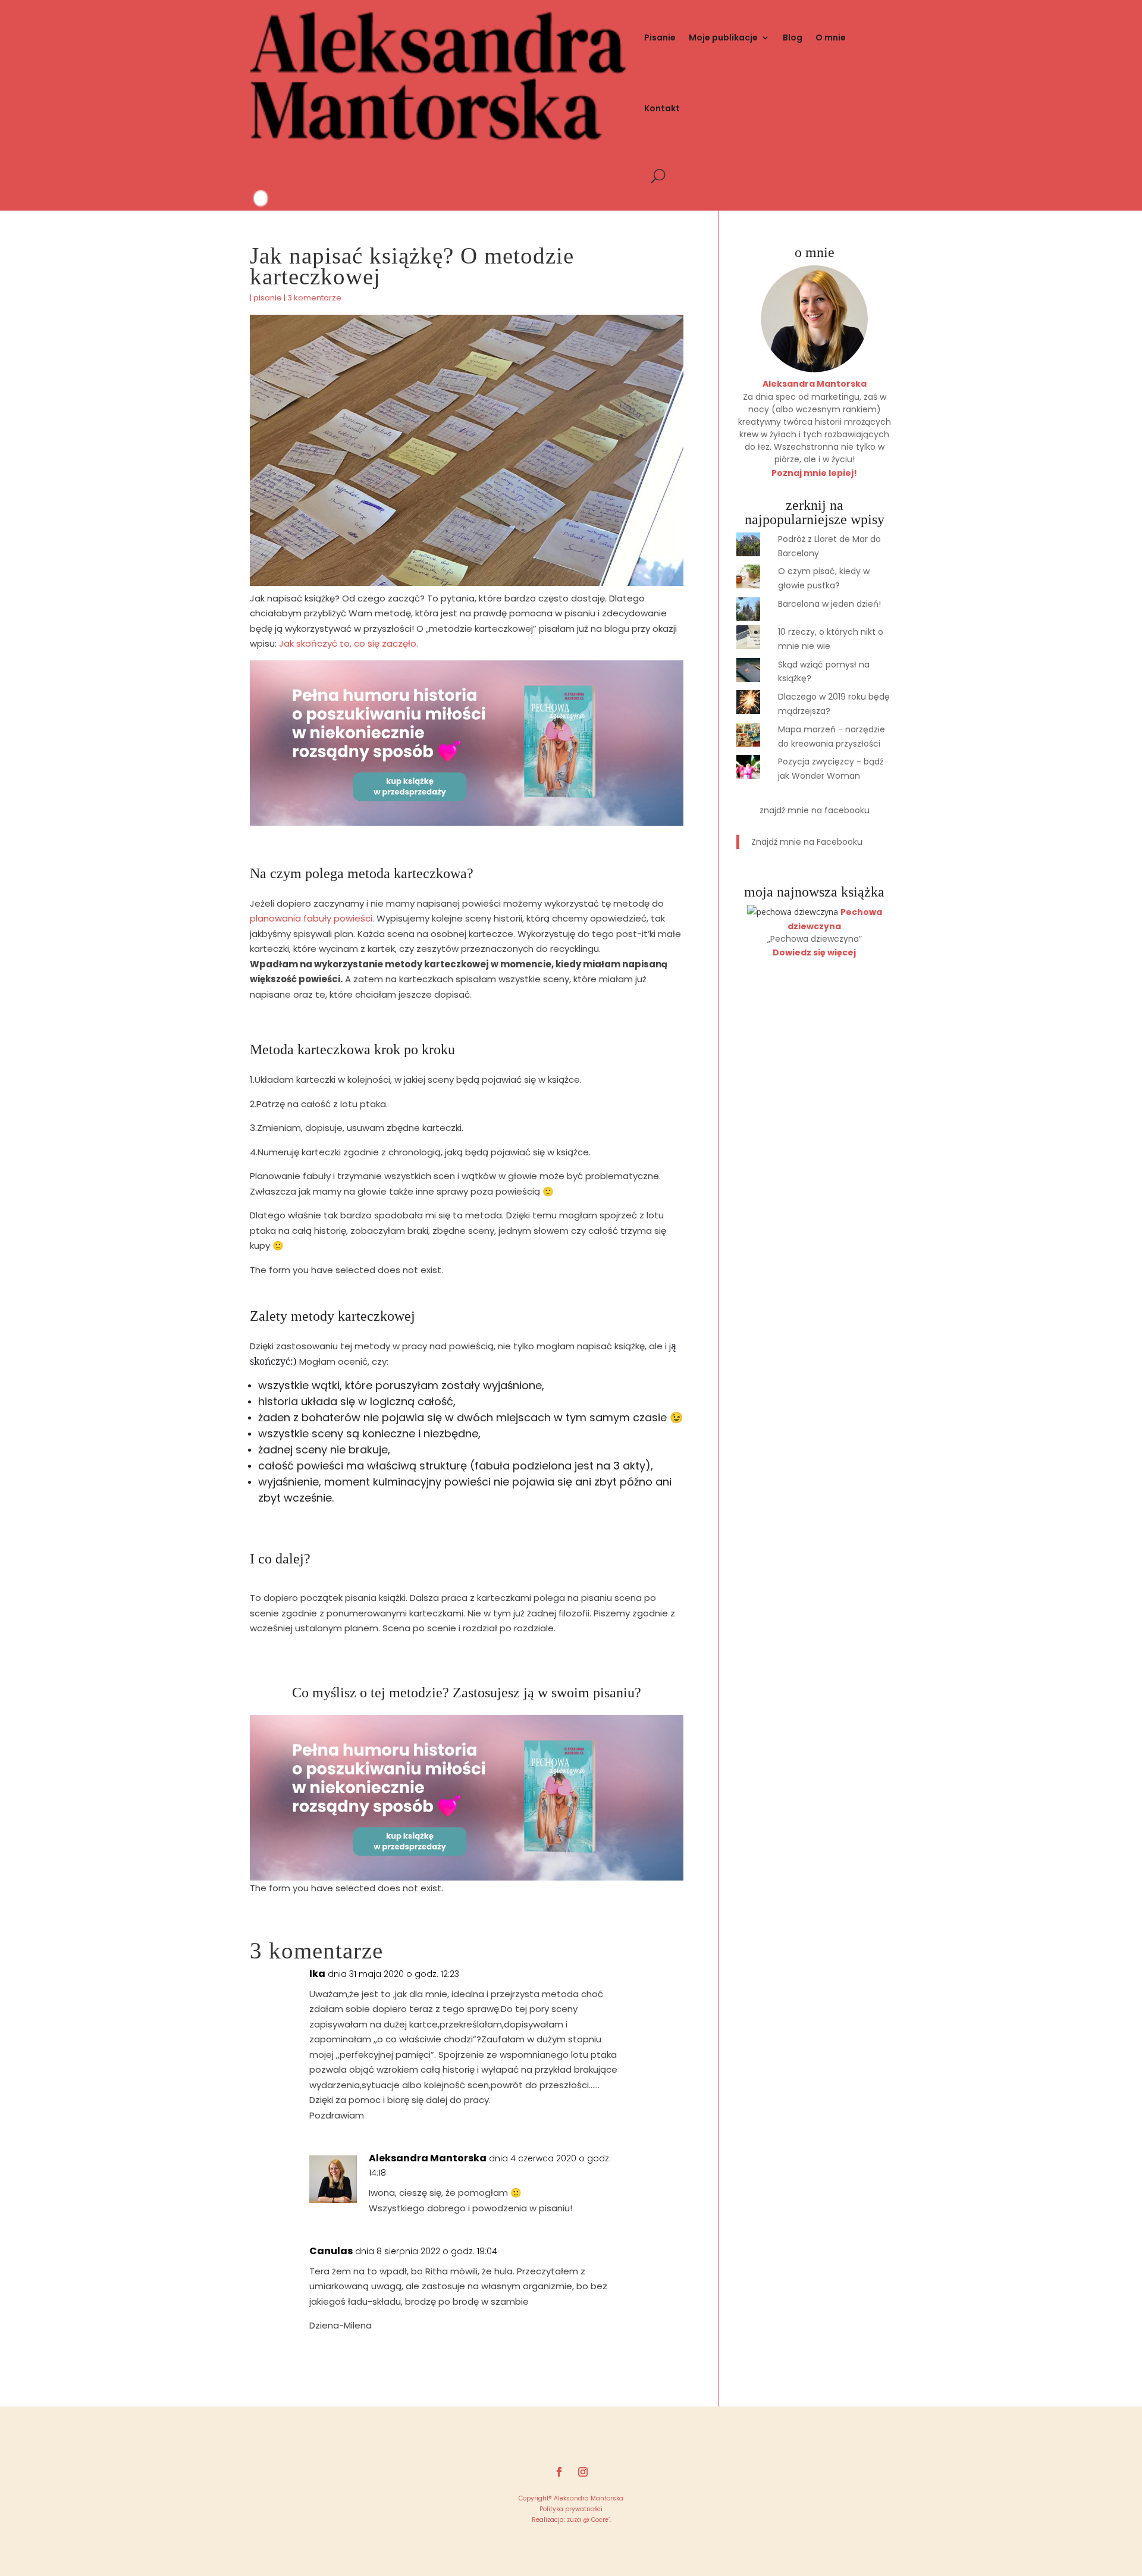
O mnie (831, 37)
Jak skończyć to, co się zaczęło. (349, 643)
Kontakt (662, 108)
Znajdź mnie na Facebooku (815, 810)
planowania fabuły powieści (311, 918)
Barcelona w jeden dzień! (829, 604)
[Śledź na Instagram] (583, 2472)
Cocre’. (600, 2520)
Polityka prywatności (571, 2509)
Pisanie (660, 37)
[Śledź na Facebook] (559, 2472)
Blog (793, 37)
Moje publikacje (723, 37)
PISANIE (268, 298)
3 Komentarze (314, 298)
